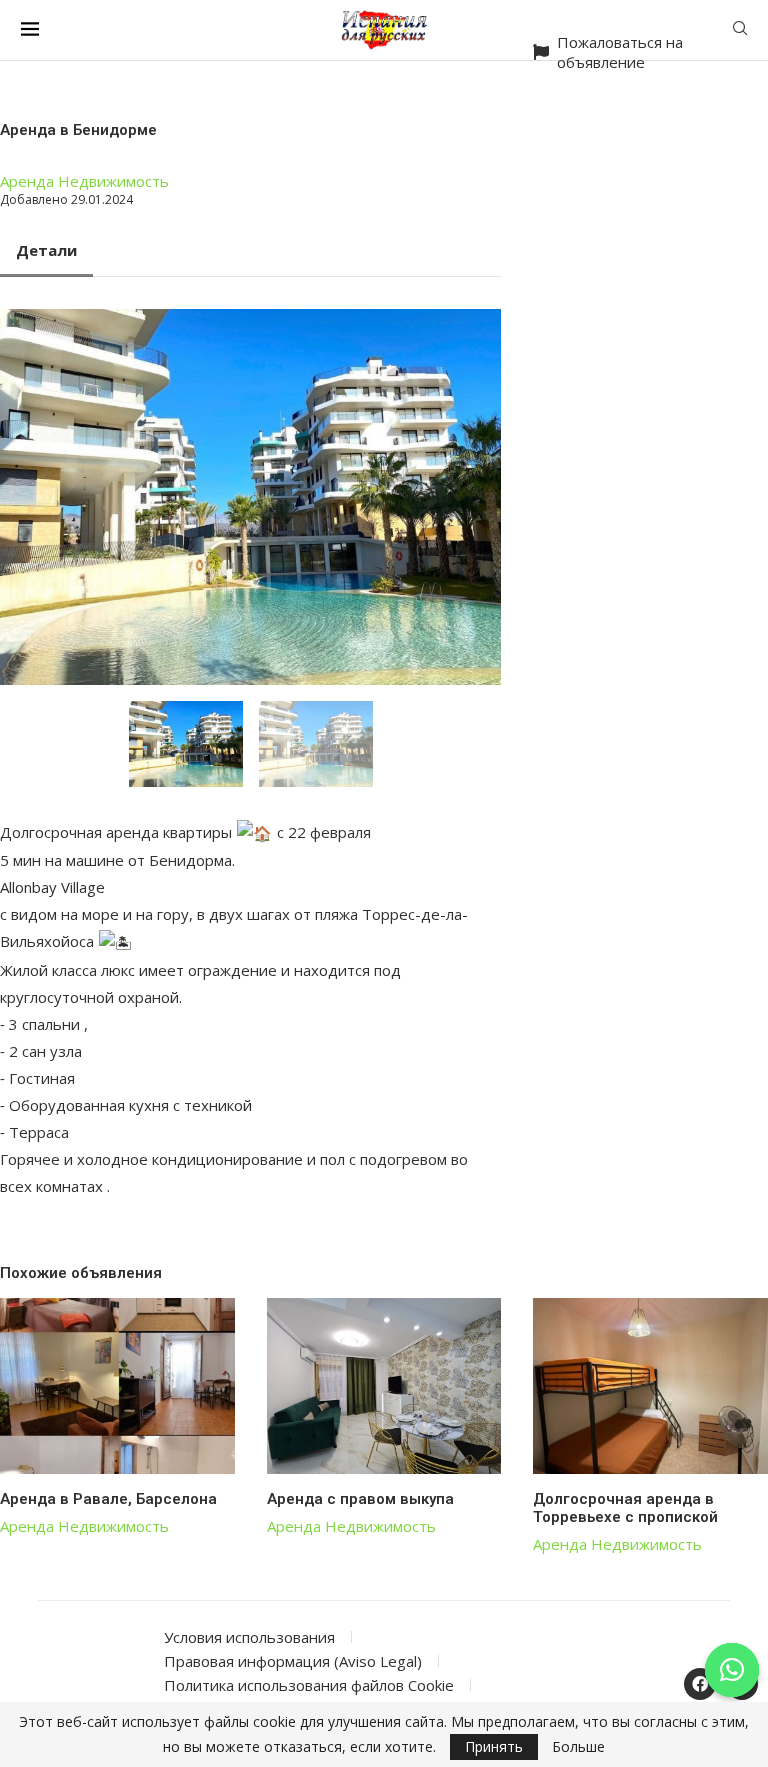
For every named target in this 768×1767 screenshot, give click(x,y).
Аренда (27, 181)
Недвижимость (113, 181)
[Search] (740, 30)
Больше (578, 1747)
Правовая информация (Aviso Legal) (293, 1661)
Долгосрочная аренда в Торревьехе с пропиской (625, 1508)
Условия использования (249, 1637)
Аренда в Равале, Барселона (108, 1499)
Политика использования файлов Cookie (309, 1685)
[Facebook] (700, 1684)
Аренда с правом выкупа (360, 1499)
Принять (494, 1746)
